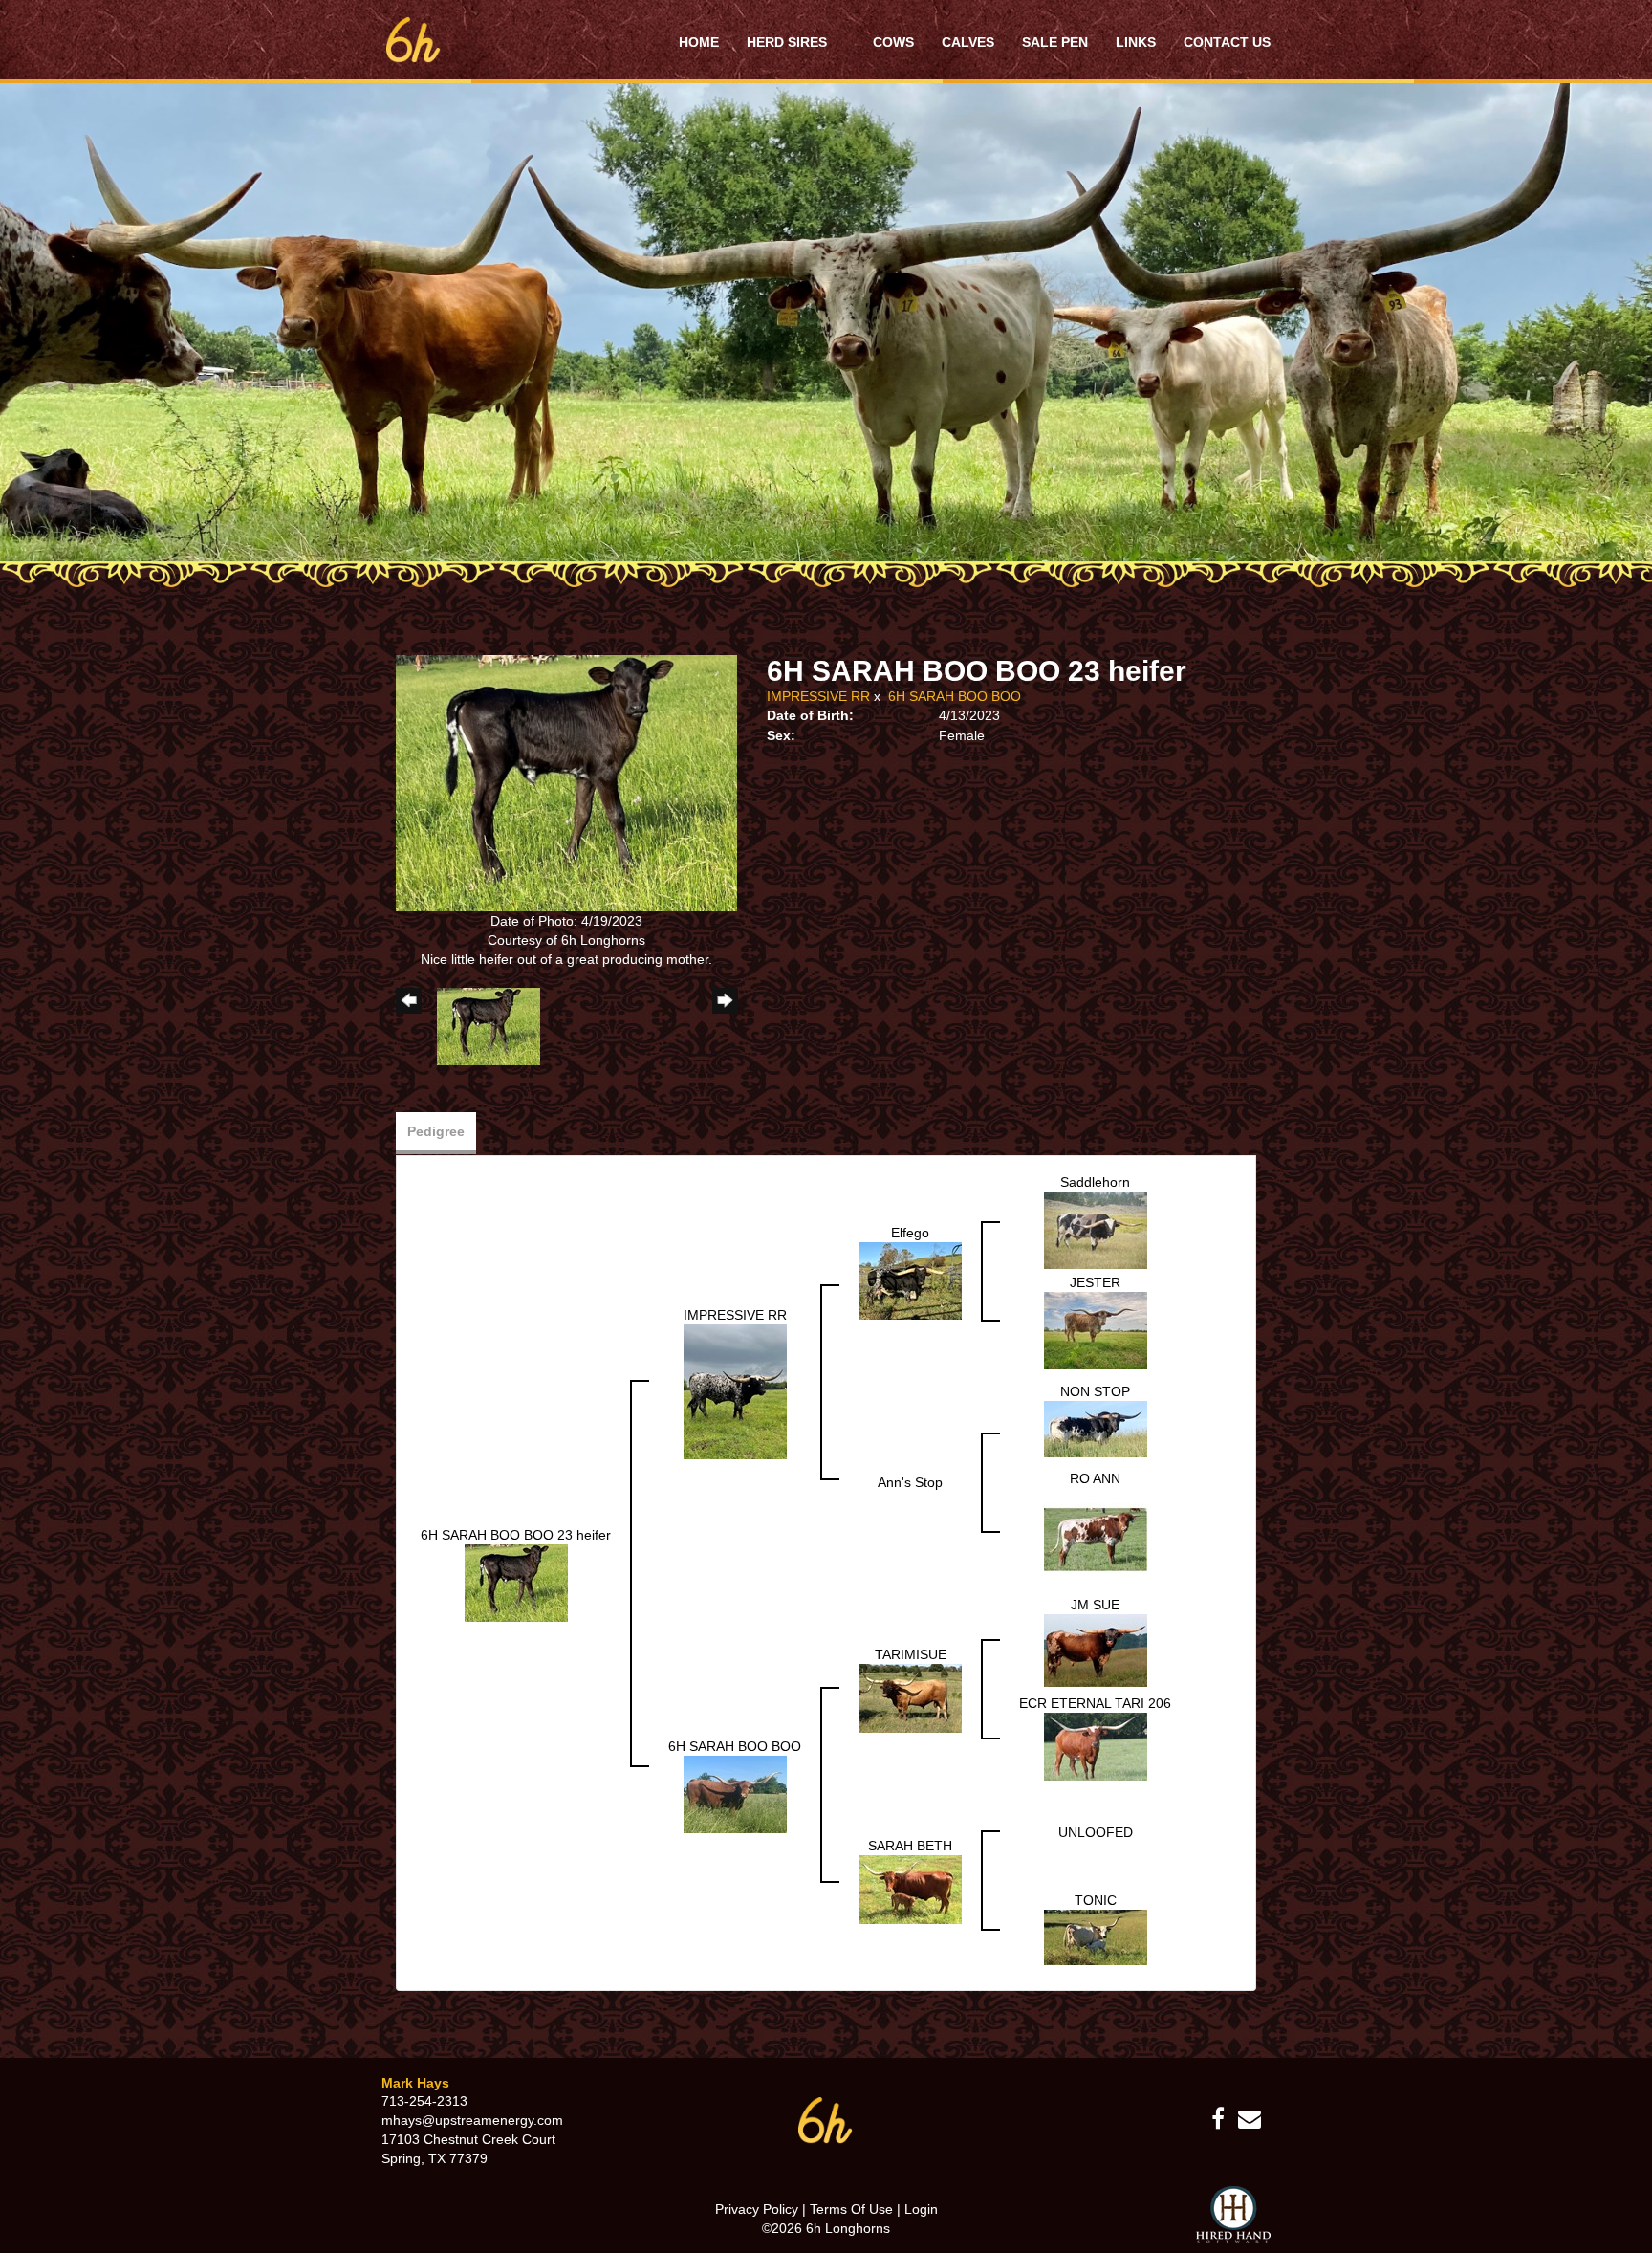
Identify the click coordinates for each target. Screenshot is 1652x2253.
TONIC (1096, 1900)
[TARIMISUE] (910, 1697)
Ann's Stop (910, 1482)
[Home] (826, 2119)
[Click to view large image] (566, 782)
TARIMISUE (911, 1654)
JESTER (1095, 1282)
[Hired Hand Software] (1233, 2215)
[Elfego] (910, 1280)
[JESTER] (1096, 1330)
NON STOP (1095, 1391)
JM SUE (1095, 1605)
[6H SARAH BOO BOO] (735, 1793)
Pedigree (436, 1131)
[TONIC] (1096, 1936)
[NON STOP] (1096, 1428)
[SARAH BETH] (910, 1889)
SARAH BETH (910, 1846)
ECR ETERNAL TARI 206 (1095, 1703)
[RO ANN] (1096, 1539)
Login (921, 2209)
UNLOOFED (1096, 1832)
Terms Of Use (851, 2209)
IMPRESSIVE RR (818, 696)
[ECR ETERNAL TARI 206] (1096, 1745)
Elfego (910, 1233)
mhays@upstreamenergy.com (472, 2120)
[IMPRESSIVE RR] (735, 1390)
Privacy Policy (757, 2209)
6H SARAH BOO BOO (955, 696)
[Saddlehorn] (1096, 1230)
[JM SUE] (1096, 1650)
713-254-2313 (424, 2101)
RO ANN (1095, 1478)
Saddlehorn (1095, 1182)
